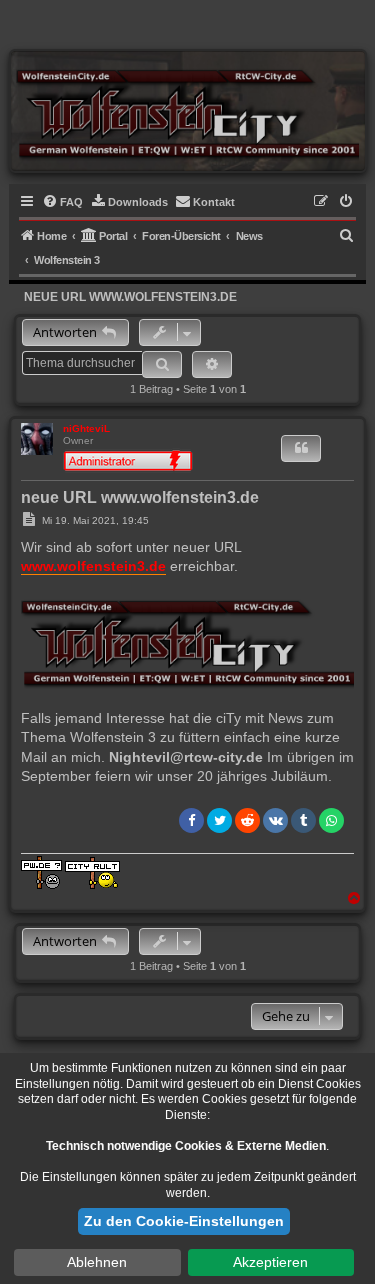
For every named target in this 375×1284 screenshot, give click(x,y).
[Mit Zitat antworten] (301, 448)
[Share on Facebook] (191, 820)
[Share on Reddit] (247, 820)
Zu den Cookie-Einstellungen (184, 1221)
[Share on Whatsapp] (331, 820)
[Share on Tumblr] (303, 820)
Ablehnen (97, 1262)
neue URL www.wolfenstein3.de (130, 297)
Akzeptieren (270, 1262)
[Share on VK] (275, 820)
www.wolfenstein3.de (93, 566)
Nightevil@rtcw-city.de (186, 757)
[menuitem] (62, 202)
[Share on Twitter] (219, 820)
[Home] (187, 110)
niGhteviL (86, 428)
